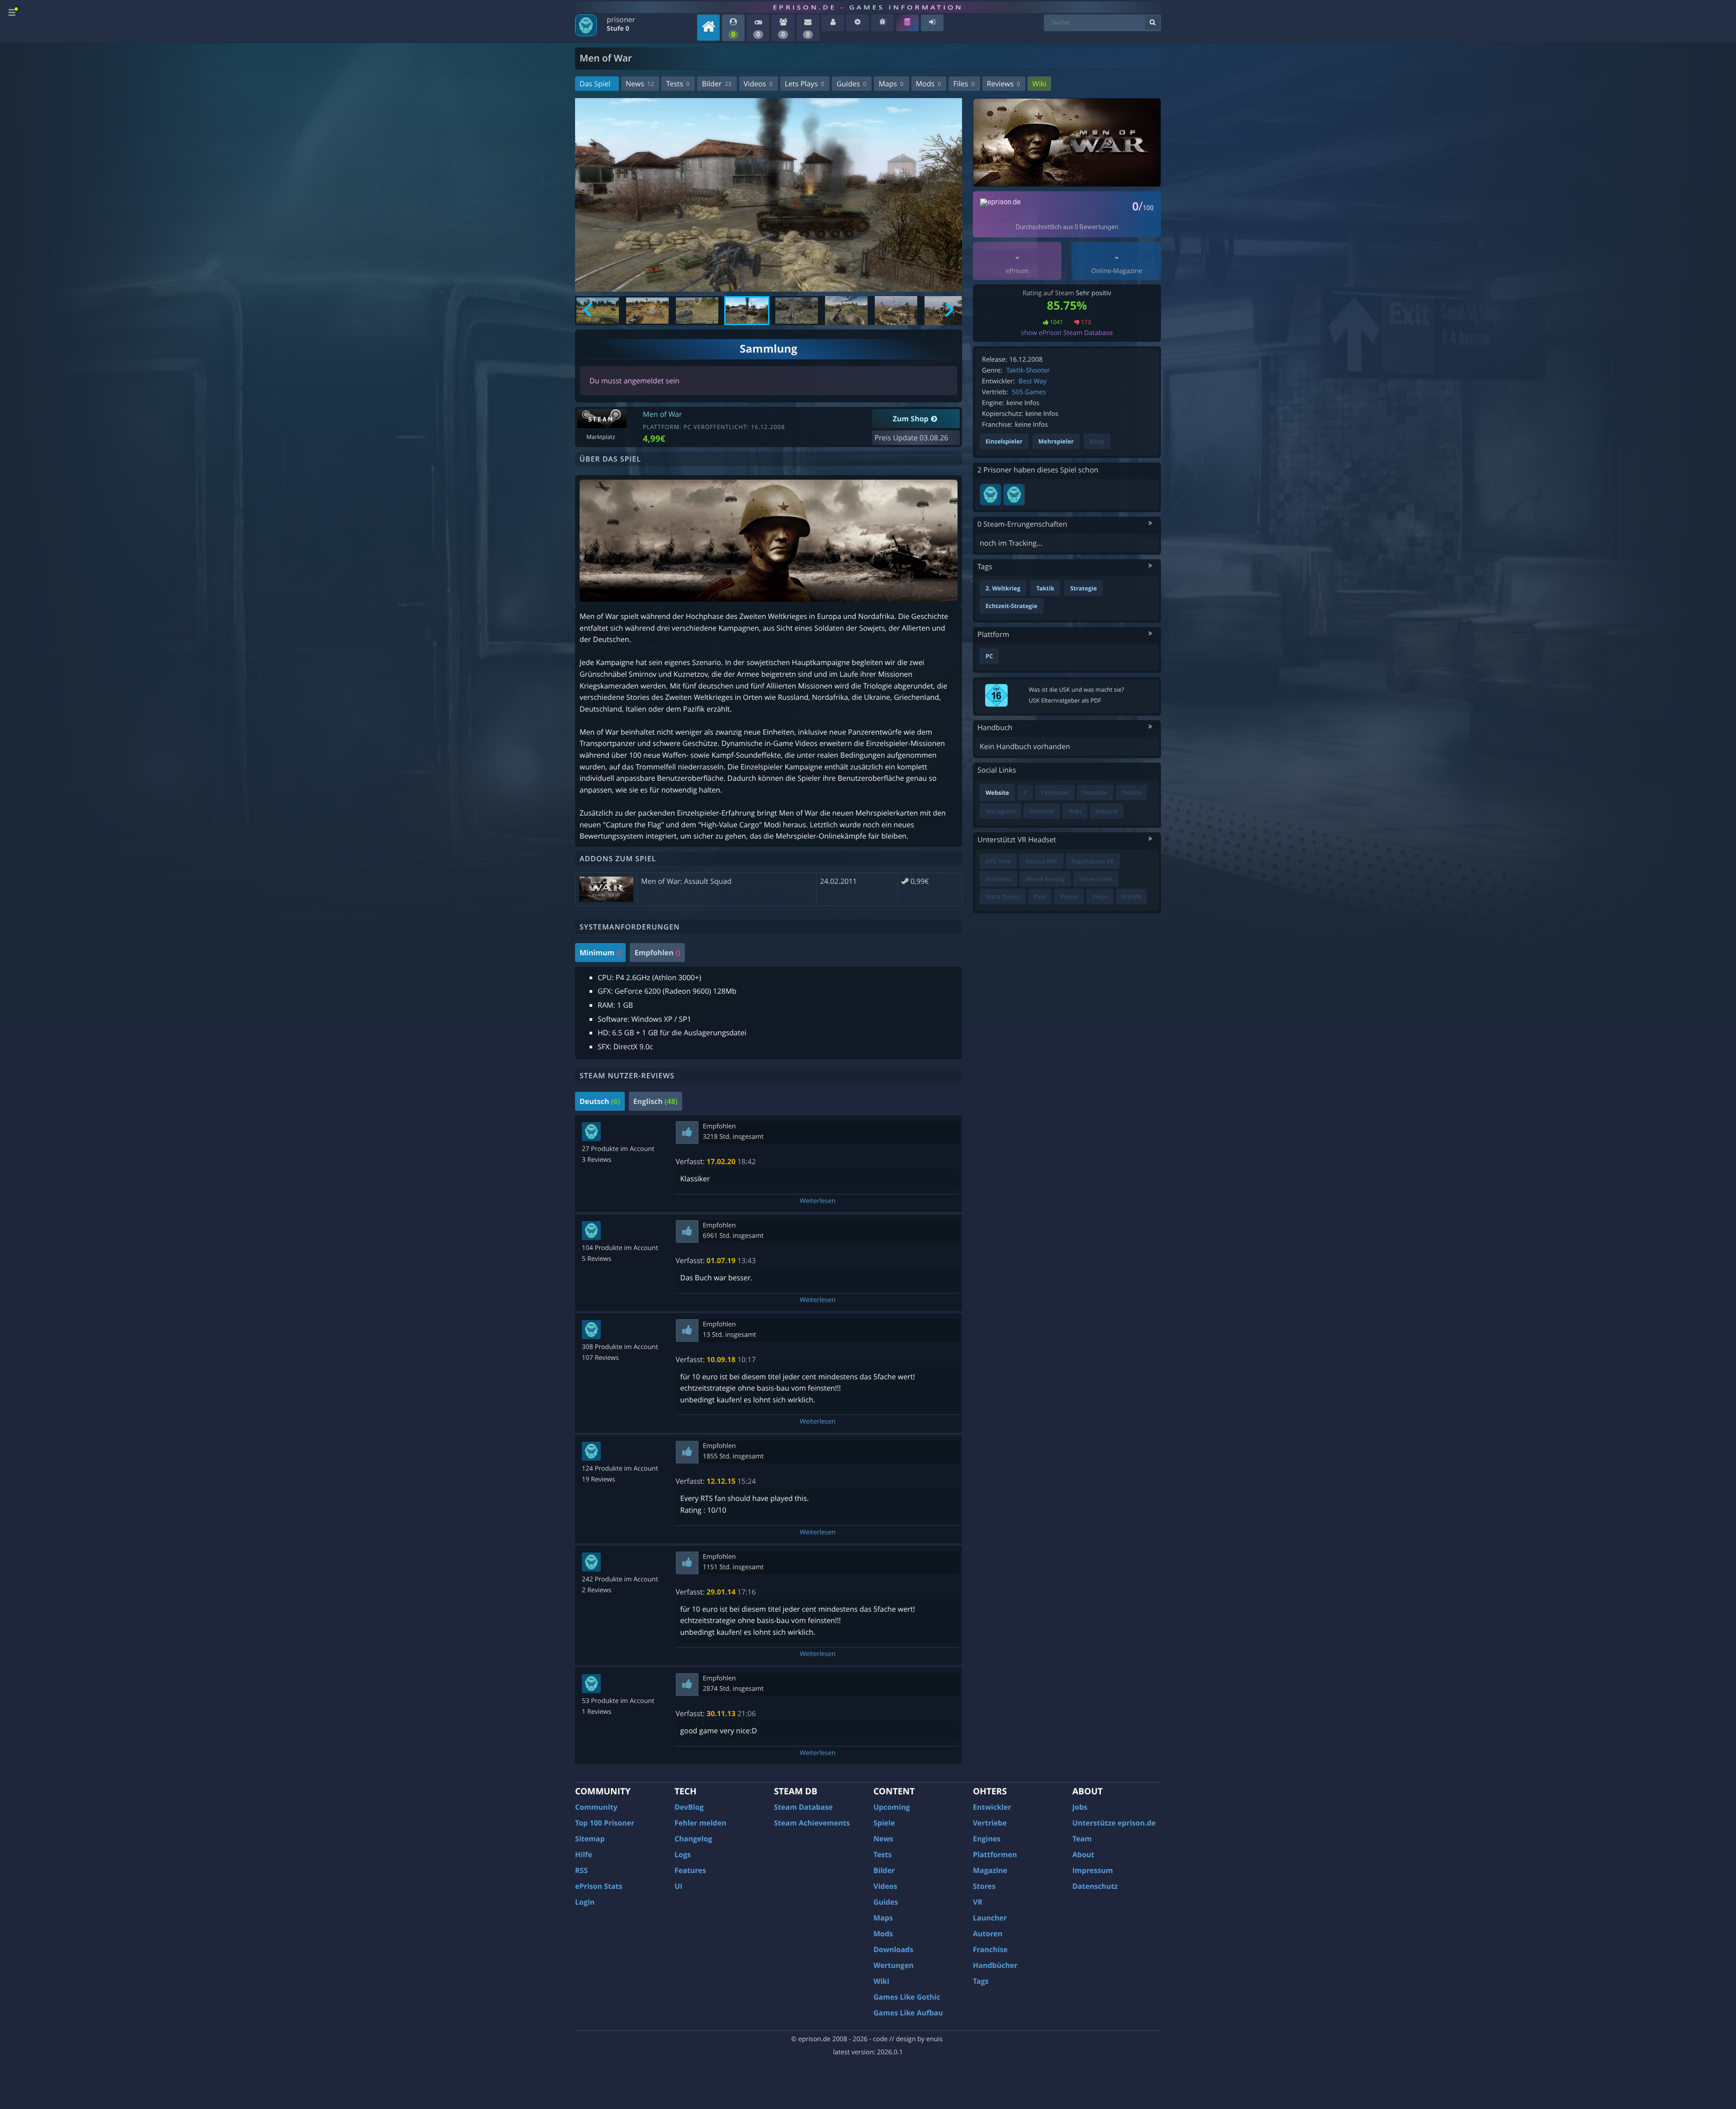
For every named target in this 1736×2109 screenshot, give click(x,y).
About (1083, 1854)
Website (997, 793)
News (640, 84)
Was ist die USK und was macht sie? (1077, 689)
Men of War (663, 414)
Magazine (990, 1870)
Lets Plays (804, 84)
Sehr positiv (1094, 293)
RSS (581, 1870)
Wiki (1039, 84)
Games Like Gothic (907, 1997)
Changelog (693, 1839)
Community (596, 1807)
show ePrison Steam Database (1067, 333)
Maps (891, 84)
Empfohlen (657, 953)
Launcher (990, 1918)
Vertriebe (990, 1823)
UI (678, 1886)
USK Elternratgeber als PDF (1065, 700)
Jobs (1080, 1807)
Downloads (893, 1949)
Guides (851, 84)
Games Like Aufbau (908, 2013)
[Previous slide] (588, 311)
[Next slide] (948, 311)
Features (690, 1870)
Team (1082, 1839)
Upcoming (892, 1807)
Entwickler (992, 1807)
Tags (981, 1981)
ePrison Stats (599, 1886)
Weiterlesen (818, 1201)
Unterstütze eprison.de (1114, 1823)
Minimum (600, 953)
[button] (598, 311)
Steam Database (803, 1807)
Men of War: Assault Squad (686, 881)
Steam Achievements (812, 1823)
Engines (987, 1839)
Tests (678, 84)
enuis (934, 2039)
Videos (758, 84)
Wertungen (894, 1965)
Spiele (884, 1823)
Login (585, 1902)
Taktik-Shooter (1028, 370)
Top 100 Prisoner (605, 1823)
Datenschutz (1095, 1886)
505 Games (1029, 392)
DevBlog (689, 1807)
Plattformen (995, 1854)
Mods (929, 84)
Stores (984, 1886)
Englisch (656, 1101)
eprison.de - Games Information (868, 7)
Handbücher (995, 1965)
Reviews (1004, 84)
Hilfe (584, 1854)
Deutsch (600, 1101)
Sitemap (590, 1839)
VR (978, 1902)
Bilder (716, 84)
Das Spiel (595, 84)
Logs (683, 1854)
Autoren (988, 1934)
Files (964, 84)
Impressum (1093, 1870)
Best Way (1032, 381)
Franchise (990, 1949)
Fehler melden (701, 1823)
